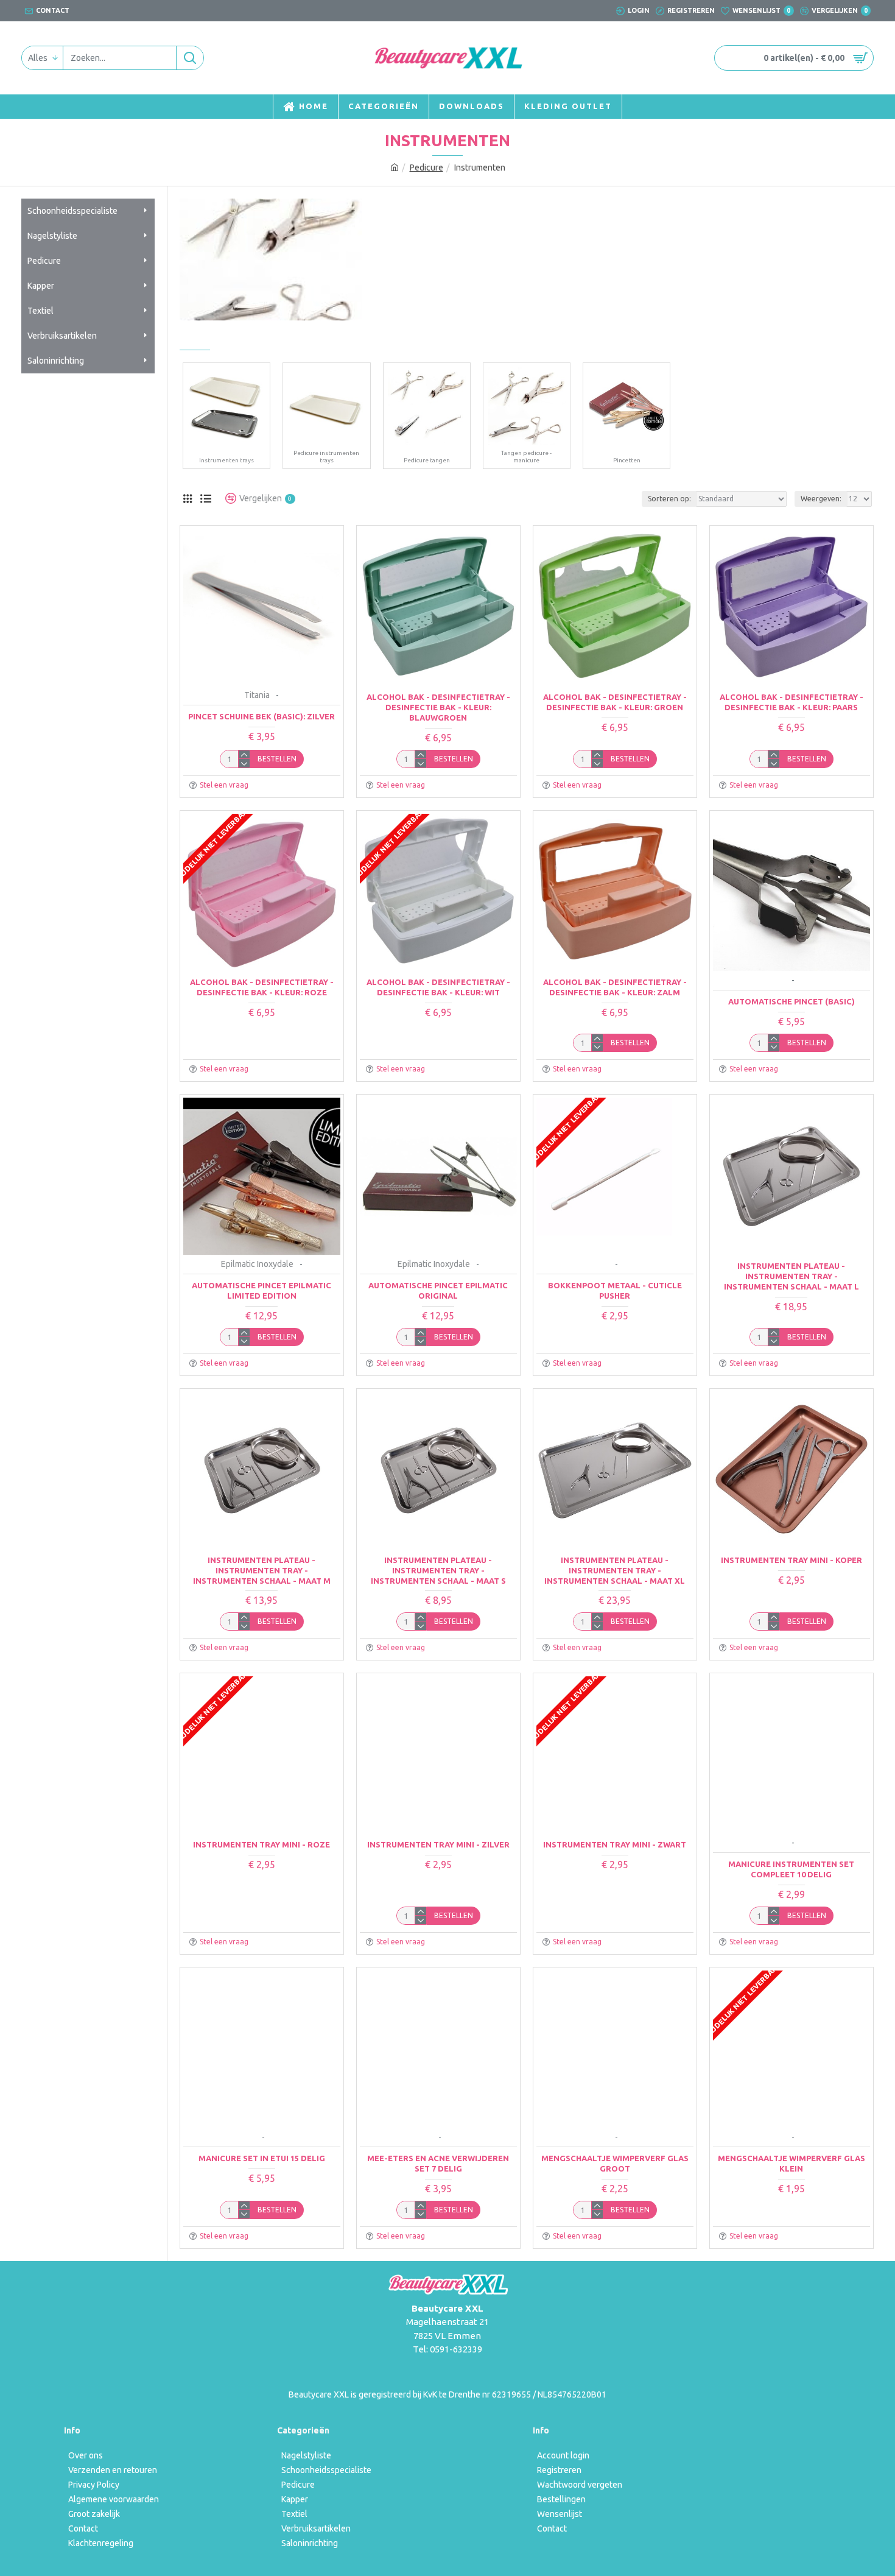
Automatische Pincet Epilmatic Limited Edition (261, 1290)
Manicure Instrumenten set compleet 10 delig (791, 1869)
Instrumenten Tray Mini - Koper (791, 1560)
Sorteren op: (669, 499)
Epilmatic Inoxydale (257, 1264)
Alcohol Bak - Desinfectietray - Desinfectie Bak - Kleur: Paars (791, 702)
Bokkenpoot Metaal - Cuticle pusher (615, 1290)
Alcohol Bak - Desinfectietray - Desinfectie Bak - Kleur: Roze (262, 987)
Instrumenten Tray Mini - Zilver (438, 1844)
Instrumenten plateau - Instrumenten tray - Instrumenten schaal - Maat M (262, 1570)
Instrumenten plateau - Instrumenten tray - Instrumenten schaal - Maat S (438, 1570)
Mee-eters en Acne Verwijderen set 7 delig (438, 2163)
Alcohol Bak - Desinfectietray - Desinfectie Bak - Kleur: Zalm (615, 987)
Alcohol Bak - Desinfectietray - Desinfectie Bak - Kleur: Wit (438, 987)
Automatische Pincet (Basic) (791, 1001)
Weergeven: (821, 499)
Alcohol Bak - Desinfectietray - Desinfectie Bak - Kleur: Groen (615, 702)
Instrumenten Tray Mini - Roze (261, 1844)
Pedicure (426, 168)
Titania (257, 695)
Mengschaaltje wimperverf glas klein (791, 2163)
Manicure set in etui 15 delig (262, 2158)
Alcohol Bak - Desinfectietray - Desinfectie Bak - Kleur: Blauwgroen (438, 707)
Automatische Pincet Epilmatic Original (438, 1290)
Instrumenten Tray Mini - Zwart (615, 1844)
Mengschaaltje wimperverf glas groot (615, 2163)
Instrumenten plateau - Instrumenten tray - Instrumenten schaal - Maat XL (615, 1570)
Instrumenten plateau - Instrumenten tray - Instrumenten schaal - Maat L (791, 1276)
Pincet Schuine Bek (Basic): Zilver (261, 716)
